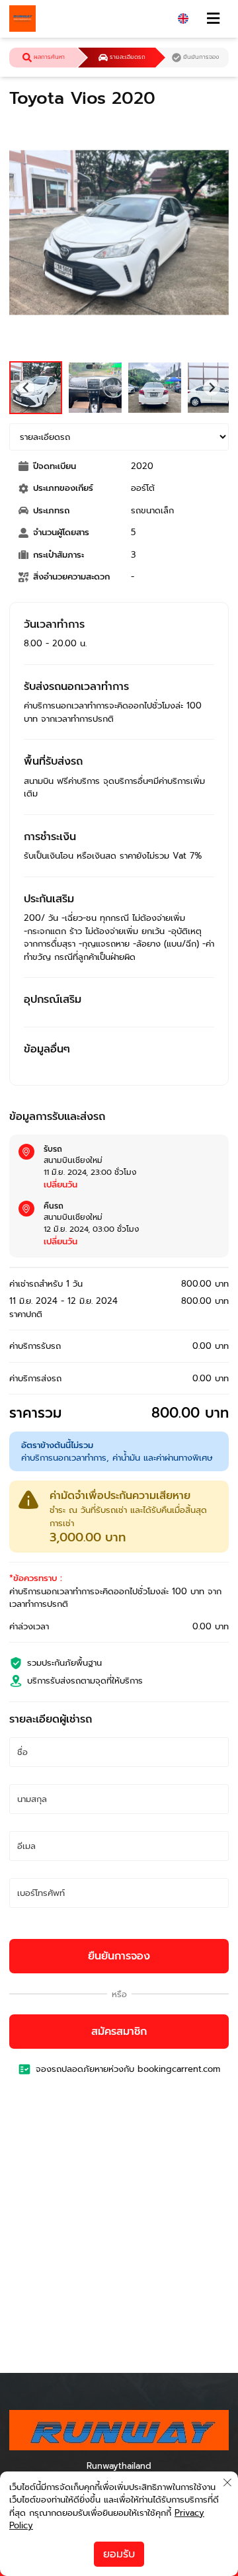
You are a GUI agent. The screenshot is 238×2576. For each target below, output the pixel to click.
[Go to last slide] (26, 388)
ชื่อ (27, 1753)
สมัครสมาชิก (119, 2032)
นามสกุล (38, 1800)
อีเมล (31, 1847)
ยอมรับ (119, 2554)
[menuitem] (36, 388)
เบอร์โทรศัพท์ (47, 1894)
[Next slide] (212, 388)
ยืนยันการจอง (119, 1956)
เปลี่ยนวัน (60, 1184)
